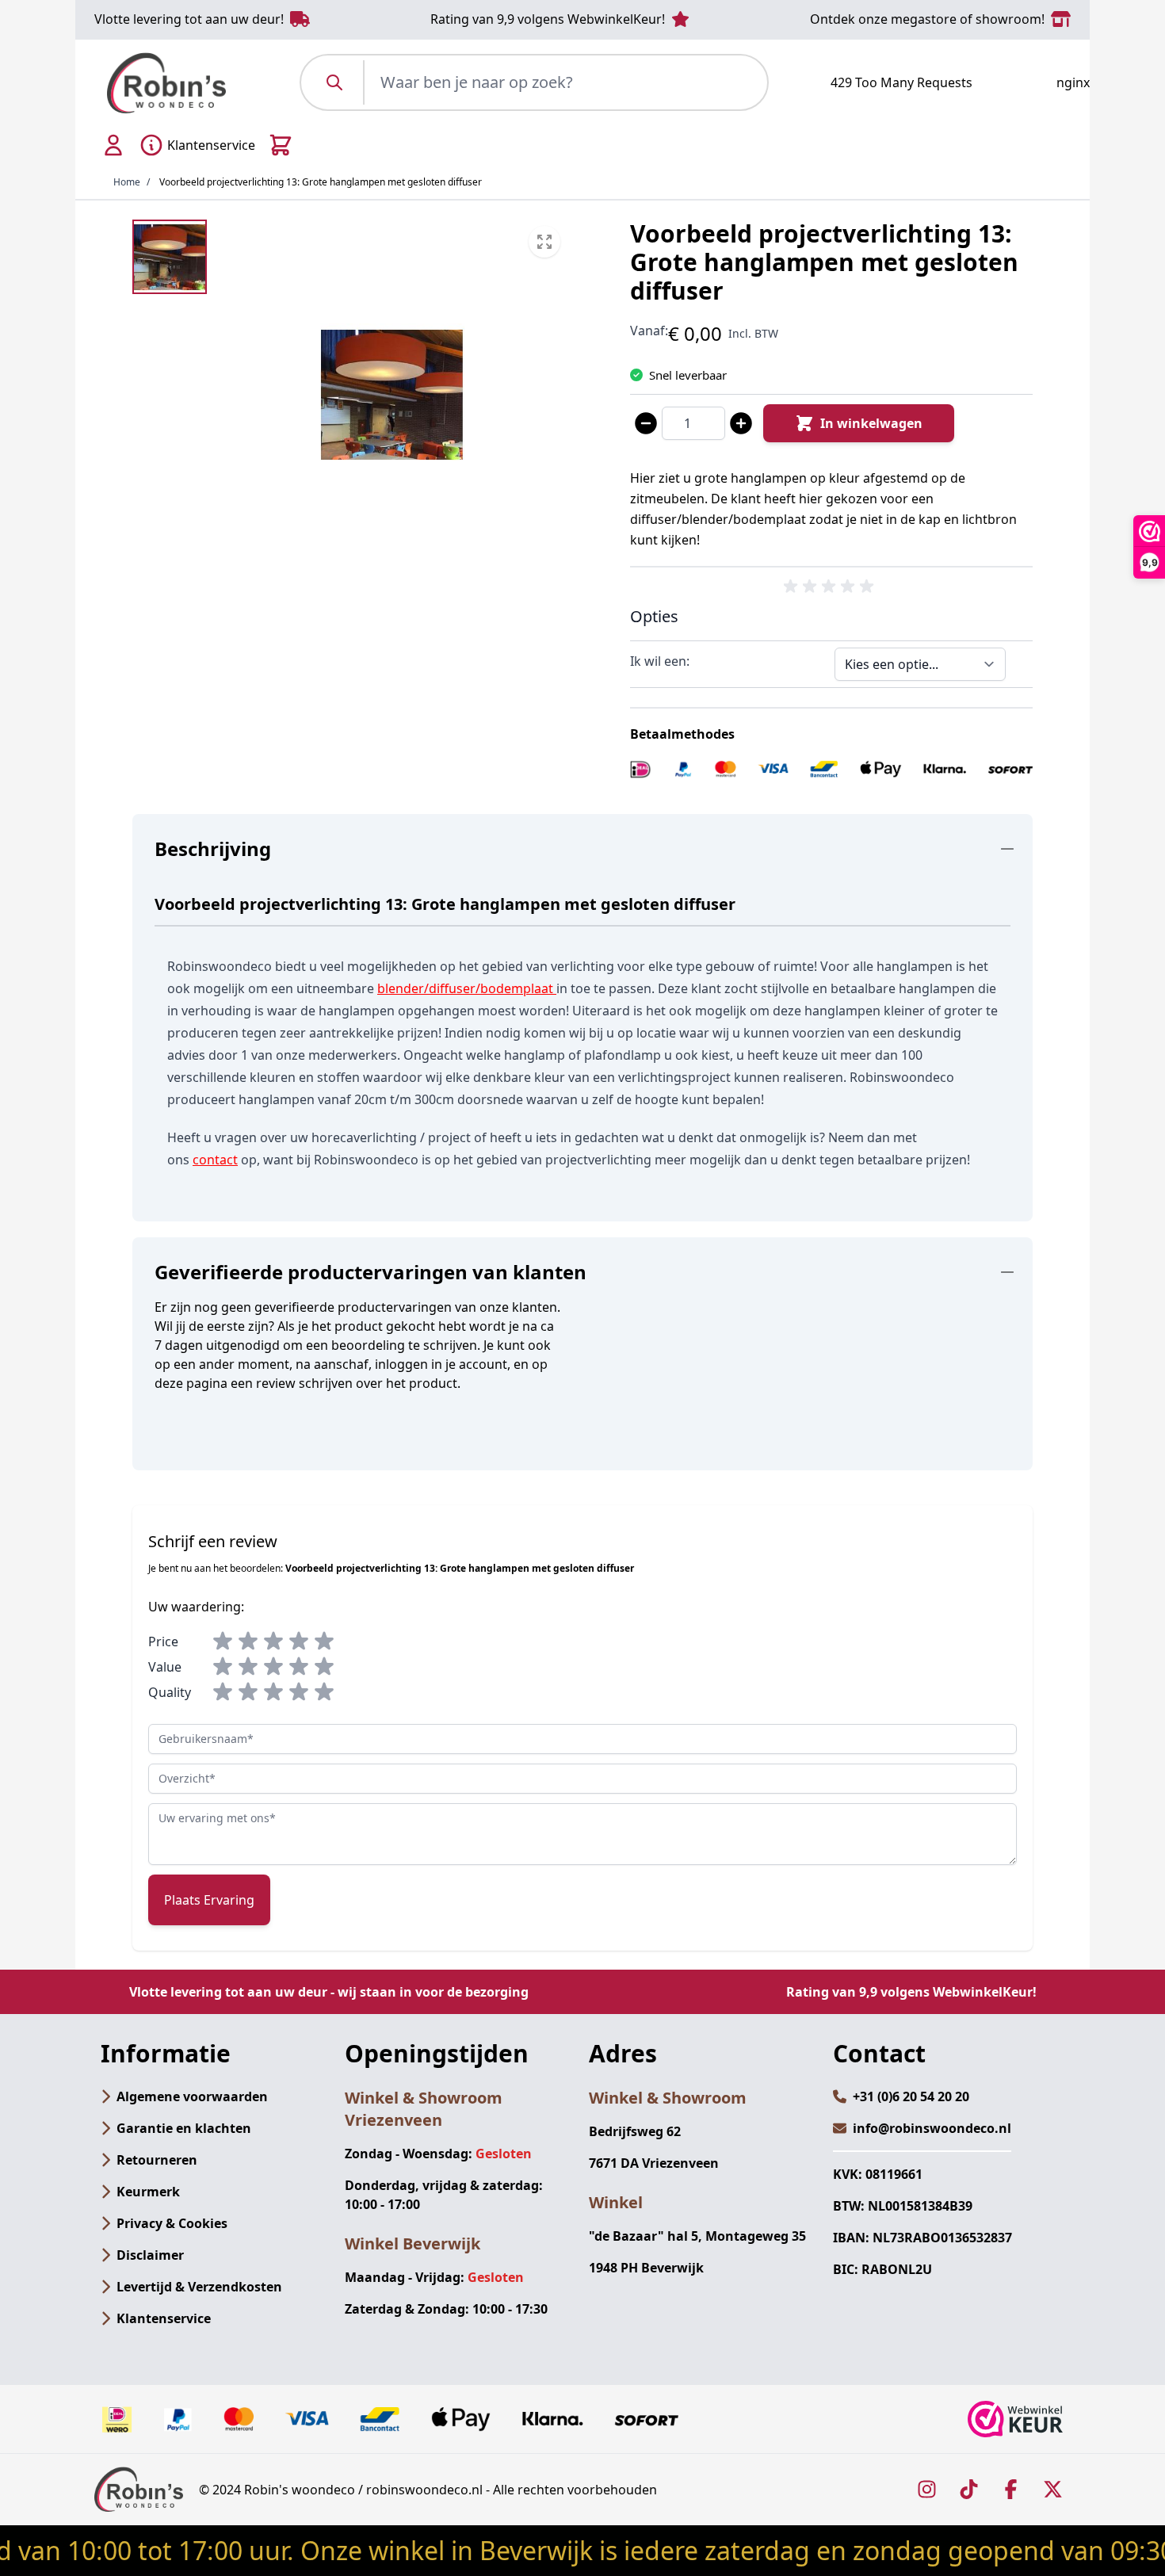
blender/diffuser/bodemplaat (465, 988)
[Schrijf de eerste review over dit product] (831, 587)
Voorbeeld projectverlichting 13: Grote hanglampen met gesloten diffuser (321, 182)
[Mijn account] (113, 145)
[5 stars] (324, 1642)
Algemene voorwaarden (192, 2096)
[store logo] (166, 83)
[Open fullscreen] (392, 395)
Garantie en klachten (184, 2128)
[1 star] (223, 1642)
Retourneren (157, 2160)
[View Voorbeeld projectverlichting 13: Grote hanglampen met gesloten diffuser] (170, 257)
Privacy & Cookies (172, 2223)
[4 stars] (299, 1642)
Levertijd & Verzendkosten (199, 2287)
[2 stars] (248, 1642)
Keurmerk (148, 2192)
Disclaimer (150, 2255)
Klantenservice (164, 2318)
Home (127, 182)
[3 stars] (273, 1642)
